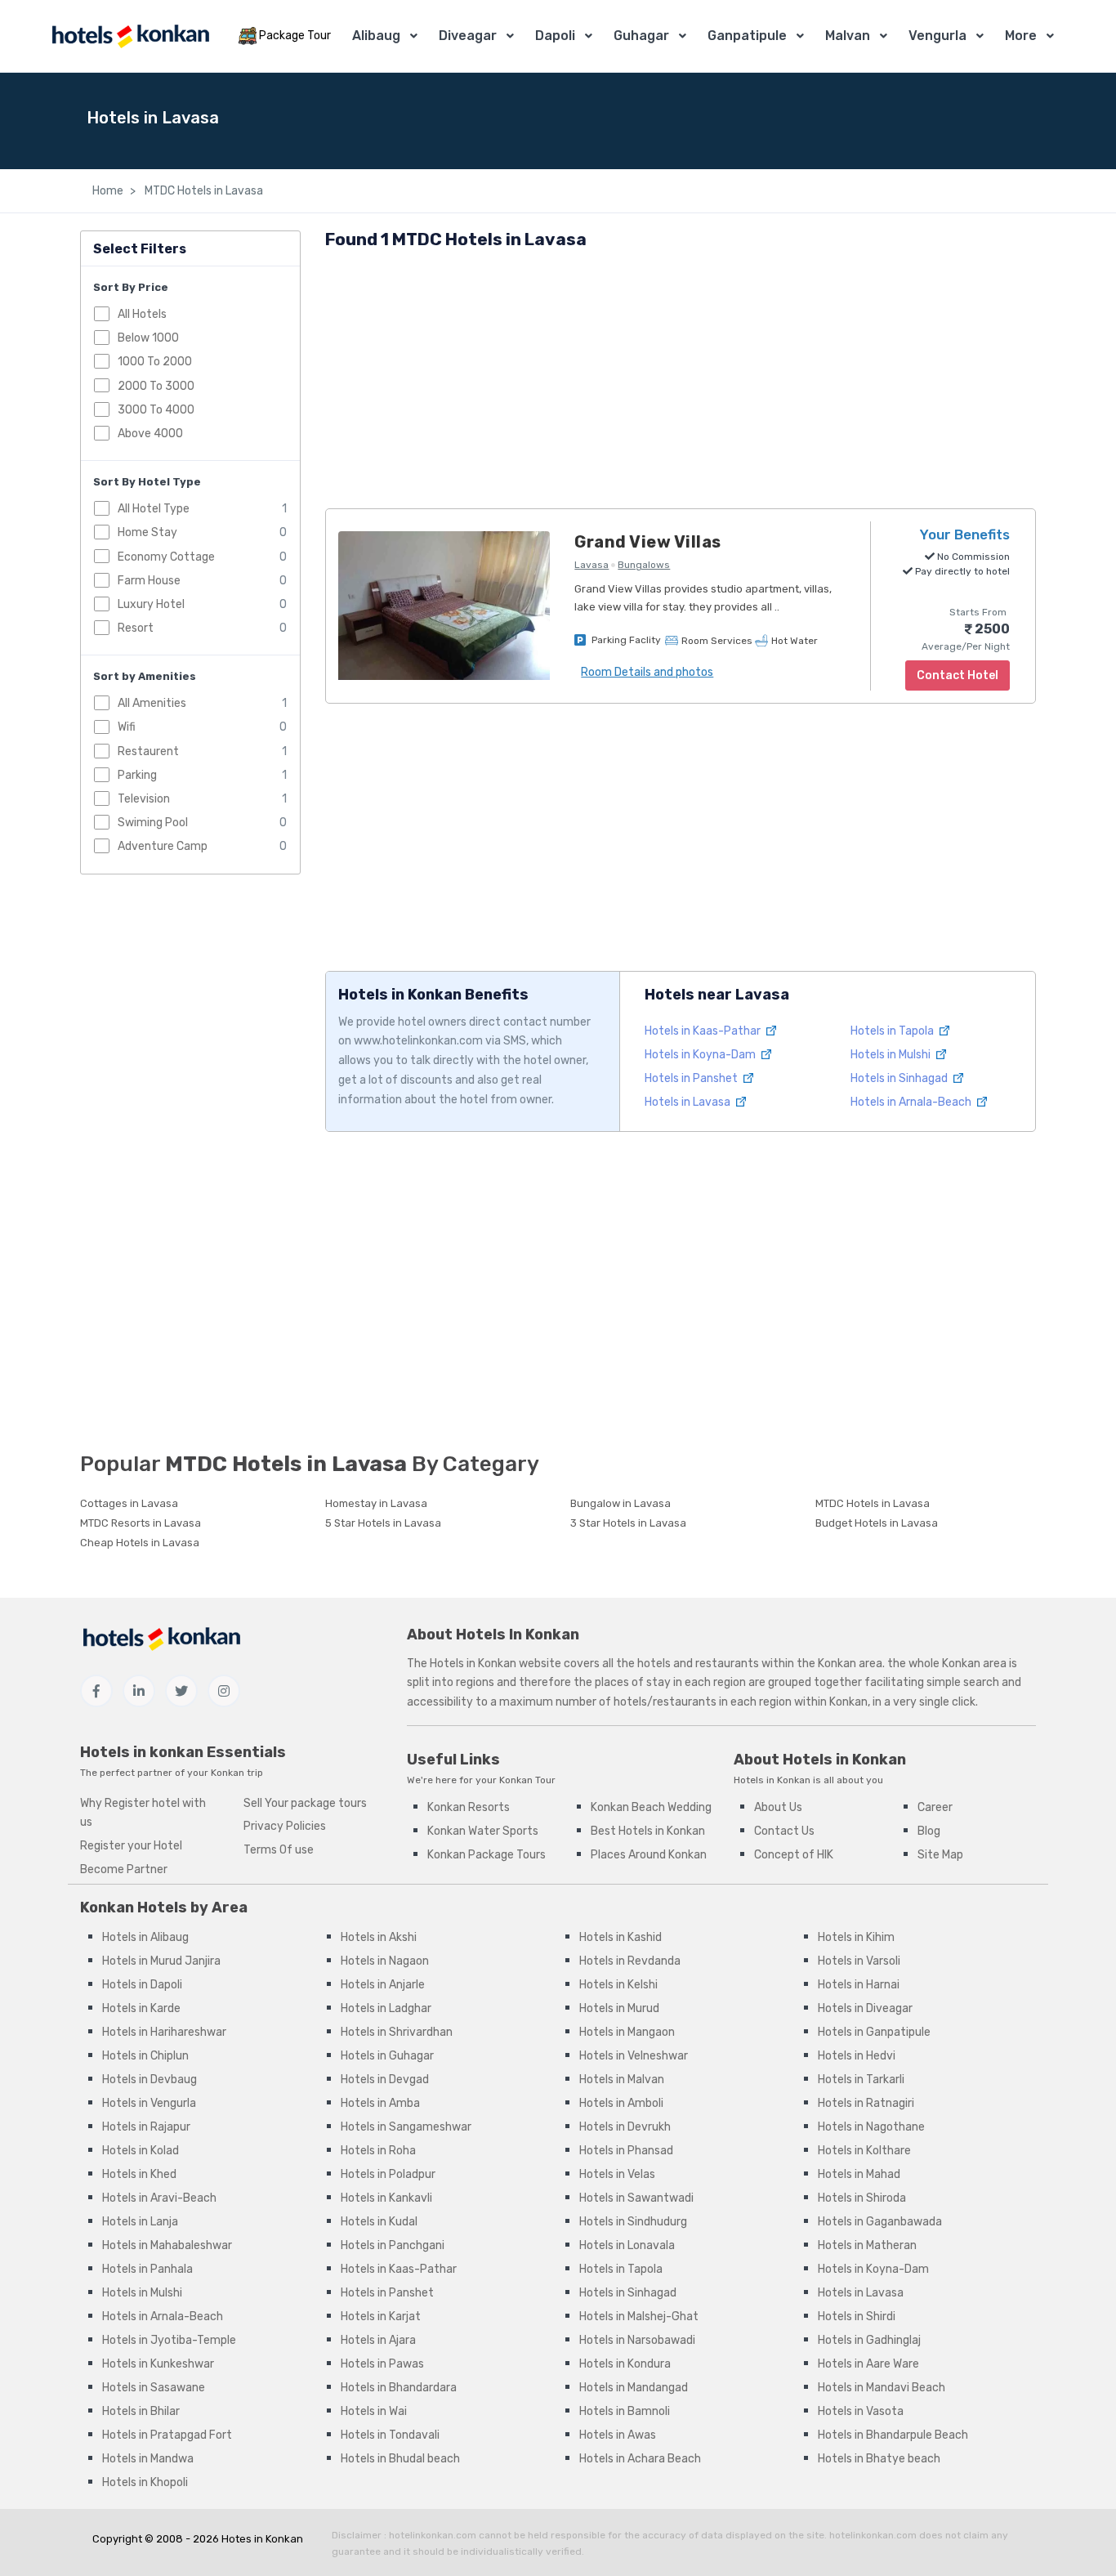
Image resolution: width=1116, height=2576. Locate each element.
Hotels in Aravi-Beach (159, 2198)
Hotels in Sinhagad (900, 1078)
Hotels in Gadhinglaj (869, 2340)
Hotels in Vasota (861, 2411)
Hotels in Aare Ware (868, 2364)
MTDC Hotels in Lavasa (203, 191)
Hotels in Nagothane (871, 2127)
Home (108, 191)
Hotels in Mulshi (892, 1055)
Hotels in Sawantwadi (636, 2198)
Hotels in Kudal (379, 2222)
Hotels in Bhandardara (399, 2388)
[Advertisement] (681, 382)
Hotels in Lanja (140, 2222)
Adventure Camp (163, 846)
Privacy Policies (285, 1826)
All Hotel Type (154, 509)
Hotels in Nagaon (385, 1961)
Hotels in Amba (380, 2103)
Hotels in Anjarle (383, 1985)
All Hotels (142, 314)
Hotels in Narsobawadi (637, 2340)
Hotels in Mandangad (634, 2388)
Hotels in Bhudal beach (400, 2459)
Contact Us (784, 1831)
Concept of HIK (794, 1855)
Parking (137, 775)
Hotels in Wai (374, 2411)
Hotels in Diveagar (865, 2008)
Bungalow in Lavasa (620, 1503)
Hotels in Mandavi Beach (882, 2388)
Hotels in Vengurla (149, 2103)
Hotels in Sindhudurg (633, 2222)
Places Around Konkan (649, 1855)
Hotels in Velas (617, 2174)
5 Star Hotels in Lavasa (383, 1523)
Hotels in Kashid (620, 1937)
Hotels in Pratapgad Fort (167, 2435)
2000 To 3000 (156, 386)
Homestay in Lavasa (376, 1503)
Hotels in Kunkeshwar (158, 2364)
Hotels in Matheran (867, 2245)
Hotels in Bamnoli (625, 2411)
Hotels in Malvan (622, 2080)
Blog (929, 1831)
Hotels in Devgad (385, 2080)
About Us (778, 1807)
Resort (136, 628)
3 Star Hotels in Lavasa (628, 1523)
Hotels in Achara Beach (640, 2459)
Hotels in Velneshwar (634, 2056)
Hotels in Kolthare (864, 2151)
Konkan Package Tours (487, 1855)
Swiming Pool (153, 823)
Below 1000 (148, 338)
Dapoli (555, 36)
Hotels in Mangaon (627, 2032)
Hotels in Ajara (378, 2340)
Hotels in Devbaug (150, 2080)
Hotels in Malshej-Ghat (639, 2317)
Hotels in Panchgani (393, 2245)
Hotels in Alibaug (145, 1937)
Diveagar (468, 36)
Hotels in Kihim (856, 1937)
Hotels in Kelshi (618, 1985)
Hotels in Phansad (626, 2151)
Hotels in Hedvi (857, 2056)
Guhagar (641, 36)
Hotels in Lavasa (689, 1102)
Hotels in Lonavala (627, 2245)
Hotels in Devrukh (625, 2127)
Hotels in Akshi (379, 1937)
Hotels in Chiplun (145, 2056)
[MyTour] (130, 36)
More (1021, 36)
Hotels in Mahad (859, 2174)
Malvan (848, 36)
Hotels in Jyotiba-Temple (169, 2340)
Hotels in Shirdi (857, 2317)
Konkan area (850, 1664)
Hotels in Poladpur (388, 2174)
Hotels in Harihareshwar (164, 2032)
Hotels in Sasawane (154, 2388)
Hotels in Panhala (147, 2269)
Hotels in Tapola (893, 1031)
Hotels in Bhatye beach (879, 2459)
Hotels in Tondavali (390, 2435)
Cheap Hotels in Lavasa (140, 1543)
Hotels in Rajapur (146, 2127)
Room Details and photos (647, 672)
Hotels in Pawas (382, 2364)
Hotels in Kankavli (386, 2198)
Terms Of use (279, 1850)
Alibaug (376, 36)
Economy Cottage (166, 557)
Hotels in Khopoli (145, 2482)
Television (144, 799)
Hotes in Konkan (262, 2539)
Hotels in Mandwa (148, 2459)
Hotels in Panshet (692, 1078)
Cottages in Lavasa (129, 1503)
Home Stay (147, 532)
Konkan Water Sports (483, 1831)
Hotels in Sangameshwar (406, 2127)
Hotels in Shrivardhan (397, 2032)
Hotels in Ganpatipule (874, 2032)
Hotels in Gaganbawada (880, 2222)
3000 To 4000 (156, 410)
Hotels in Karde (141, 2008)
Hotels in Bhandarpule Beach (893, 2435)
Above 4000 (150, 434)
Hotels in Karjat (381, 2317)
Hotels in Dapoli (142, 1985)
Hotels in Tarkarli (861, 2080)
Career (935, 1807)
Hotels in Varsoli (859, 1961)
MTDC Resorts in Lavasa (141, 1523)
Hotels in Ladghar (386, 2008)
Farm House (149, 581)
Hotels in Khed (139, 2174)
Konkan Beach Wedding (651, 1807)
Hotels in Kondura (625, 2364)
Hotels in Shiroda (862, 2198)
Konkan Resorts (469, 1807)
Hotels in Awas (618, 2435)
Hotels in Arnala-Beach (912, 1102)
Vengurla (937, 36)
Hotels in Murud (619, 2008)
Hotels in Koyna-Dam (701, 1055)
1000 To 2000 (155, 362)
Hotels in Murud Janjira (161, 1961)
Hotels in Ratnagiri (866, 2103)
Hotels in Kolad (141, 2151)
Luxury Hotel (151, 604)
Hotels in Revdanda (630, 1961)
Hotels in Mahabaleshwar (167, 2245)
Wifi (127, 727)
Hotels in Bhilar (141, 2411)
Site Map (940, 1855)
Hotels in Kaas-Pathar (704, 1031)
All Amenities (152, 703)
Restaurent (148, 751)
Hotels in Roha (378, 2151)
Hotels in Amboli (621, 2103)
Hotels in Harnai (859, 1985)
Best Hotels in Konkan (648, 1831)
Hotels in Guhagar (387, 2056)
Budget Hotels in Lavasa (877, 1523)
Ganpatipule (747, 36)
